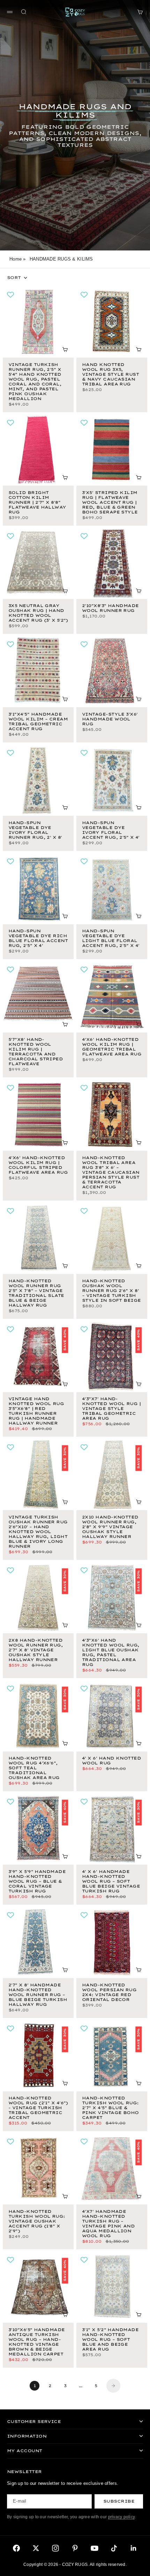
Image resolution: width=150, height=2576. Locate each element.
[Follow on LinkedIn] (134, 2548)
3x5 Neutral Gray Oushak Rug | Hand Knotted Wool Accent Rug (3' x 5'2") (38, 614)
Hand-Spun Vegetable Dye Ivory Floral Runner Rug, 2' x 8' (35, 831)
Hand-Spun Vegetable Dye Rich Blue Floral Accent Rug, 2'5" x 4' (38, 939)
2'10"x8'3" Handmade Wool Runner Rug (110, 609)
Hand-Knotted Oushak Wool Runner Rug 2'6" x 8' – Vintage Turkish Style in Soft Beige (111, 1291)
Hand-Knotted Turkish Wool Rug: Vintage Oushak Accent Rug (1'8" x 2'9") (37, 2222)
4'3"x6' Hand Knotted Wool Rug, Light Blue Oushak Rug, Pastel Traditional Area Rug (111, 1653)
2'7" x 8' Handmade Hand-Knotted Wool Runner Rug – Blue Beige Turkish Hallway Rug (38, 1995)
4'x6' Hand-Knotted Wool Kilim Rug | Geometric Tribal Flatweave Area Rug (112, 1047)
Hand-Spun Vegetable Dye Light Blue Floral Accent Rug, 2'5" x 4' (111, 939)
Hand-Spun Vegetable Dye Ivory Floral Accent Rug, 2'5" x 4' (111, 831)
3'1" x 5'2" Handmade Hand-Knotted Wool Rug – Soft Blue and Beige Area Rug (110, 2340)
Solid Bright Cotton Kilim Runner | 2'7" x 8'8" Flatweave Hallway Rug (37, 503)
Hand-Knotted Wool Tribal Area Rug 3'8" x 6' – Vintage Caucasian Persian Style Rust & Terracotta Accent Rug (111, 1173)
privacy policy (122, 2517)
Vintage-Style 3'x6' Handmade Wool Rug (110, 720)
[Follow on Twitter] (36, 2548)
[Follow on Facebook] (16, 2548)
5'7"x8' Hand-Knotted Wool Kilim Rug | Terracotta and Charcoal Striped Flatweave (36, 1052)
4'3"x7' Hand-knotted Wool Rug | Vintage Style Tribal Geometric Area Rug (111, 1409)
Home (16, 259)
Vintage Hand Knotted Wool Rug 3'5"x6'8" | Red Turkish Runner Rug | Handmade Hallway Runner (36, 1412)
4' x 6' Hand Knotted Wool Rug (111, 1761)
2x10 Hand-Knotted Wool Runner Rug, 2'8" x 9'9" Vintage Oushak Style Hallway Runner (110, 1527)
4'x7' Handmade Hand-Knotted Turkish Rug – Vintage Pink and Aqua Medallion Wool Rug (108, 2224)
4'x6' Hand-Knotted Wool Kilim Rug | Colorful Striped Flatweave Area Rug (38, 1166)
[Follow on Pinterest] (75, 2548)
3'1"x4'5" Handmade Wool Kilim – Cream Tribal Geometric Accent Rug (38, 722)
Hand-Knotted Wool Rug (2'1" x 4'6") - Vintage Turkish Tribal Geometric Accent (38, 2109)
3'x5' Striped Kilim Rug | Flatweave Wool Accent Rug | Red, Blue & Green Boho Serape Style (110, 503)
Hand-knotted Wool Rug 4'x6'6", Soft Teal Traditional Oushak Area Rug (34, 1769)
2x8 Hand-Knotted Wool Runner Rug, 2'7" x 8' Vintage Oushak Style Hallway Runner (36, 1650)
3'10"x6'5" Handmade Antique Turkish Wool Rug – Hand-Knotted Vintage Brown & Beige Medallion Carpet (37, 2342)
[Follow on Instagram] (55, 2548)
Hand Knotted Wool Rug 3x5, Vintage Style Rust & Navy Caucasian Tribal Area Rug (110, 375)
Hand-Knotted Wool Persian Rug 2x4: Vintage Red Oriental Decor (109, 1993)
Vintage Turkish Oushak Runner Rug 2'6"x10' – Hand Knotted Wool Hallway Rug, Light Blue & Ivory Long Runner (38, 1532)
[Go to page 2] (113, 2386)
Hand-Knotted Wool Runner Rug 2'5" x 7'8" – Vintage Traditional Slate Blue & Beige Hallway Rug (36, 1294)
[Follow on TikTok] (114, 2548)
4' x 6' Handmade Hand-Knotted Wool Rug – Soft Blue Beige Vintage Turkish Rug (111, 1882)
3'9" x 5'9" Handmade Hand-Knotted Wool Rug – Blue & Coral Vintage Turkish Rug (37, 1882)
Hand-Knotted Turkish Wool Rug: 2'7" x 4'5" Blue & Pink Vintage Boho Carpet (110, 2109)
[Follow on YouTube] (95, 2548)
